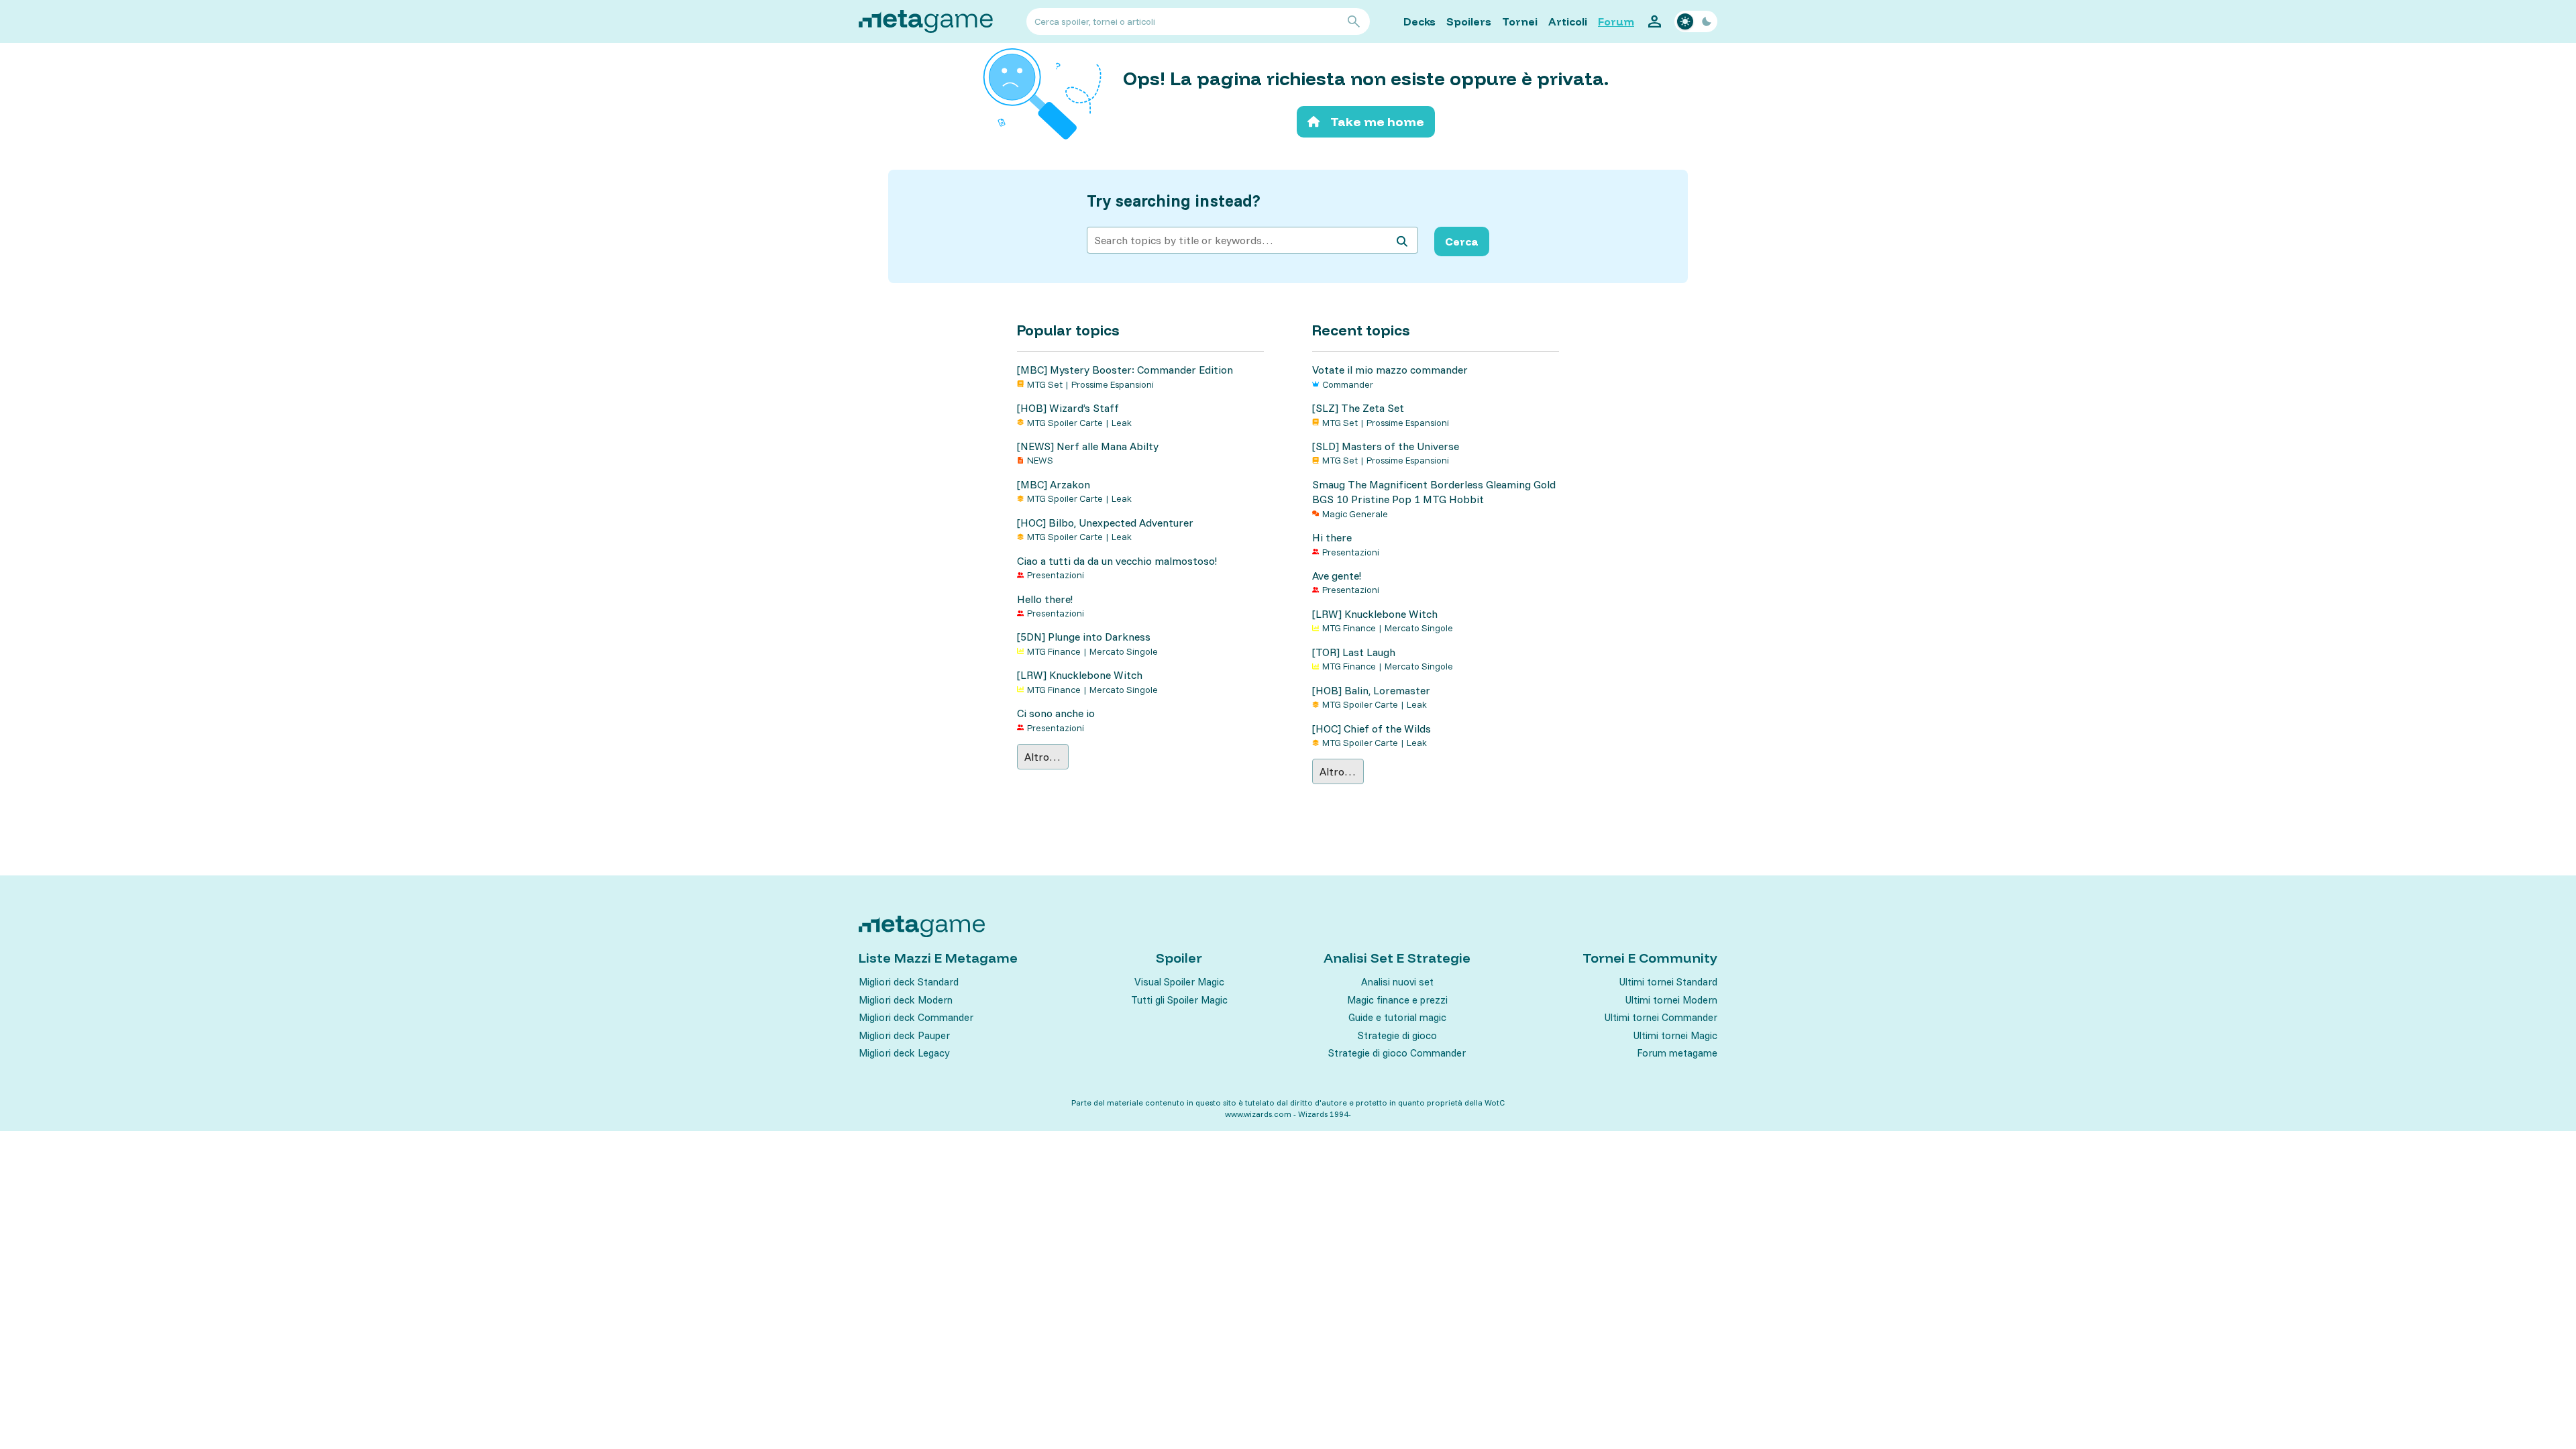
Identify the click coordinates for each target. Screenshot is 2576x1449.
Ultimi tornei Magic (1675, 1035)
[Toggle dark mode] (1696, 21)
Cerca (1462, 241)
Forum (1616, 21)
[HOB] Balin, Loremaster (1371, 690)
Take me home (1377, 122)
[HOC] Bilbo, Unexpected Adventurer (1105, 523)
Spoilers (1469, 21)
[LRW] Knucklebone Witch (1080, 675)
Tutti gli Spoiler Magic (1179, 1000)
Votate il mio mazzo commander (1390, 370)
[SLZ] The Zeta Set (1358, 408)
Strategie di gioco (1397, 1035)
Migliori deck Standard (909, 982)
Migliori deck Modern (906, 1000)
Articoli (1568, 21)
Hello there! (1045, 599)
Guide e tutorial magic (1397, 1017)
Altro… (1042, 757)
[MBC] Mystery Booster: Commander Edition (1125, 370)
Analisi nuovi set (1397, 982)
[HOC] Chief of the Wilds (1372, 729)
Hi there (1332, 537)
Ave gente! (1337, 576)
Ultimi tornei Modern (1671, 1000)
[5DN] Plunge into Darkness (1084, 637)
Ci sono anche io (1056, 713)
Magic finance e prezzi (1397, 1000)
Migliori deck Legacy (904, 1053)
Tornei (1520, 21)
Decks (1419, 21)
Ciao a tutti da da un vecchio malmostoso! (1117, 561)
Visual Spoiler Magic (1179, 982)
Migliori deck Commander (916, 1017)
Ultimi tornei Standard (1668, 982)
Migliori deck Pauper (904, 1035)
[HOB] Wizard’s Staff (1068, 408)
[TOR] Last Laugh (1354, 652)
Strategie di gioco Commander (1397, 1053)
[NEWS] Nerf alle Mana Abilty (1088, 446)
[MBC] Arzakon (1054, 484)
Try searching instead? (1174, 201)
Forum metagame (1677, 1053)
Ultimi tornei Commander (1661, 1017)
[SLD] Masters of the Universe (1386, 446)
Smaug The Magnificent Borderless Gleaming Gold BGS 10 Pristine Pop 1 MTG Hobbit (1434, 492)
